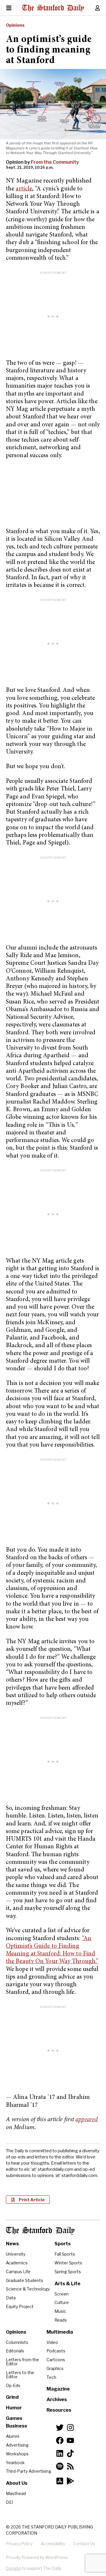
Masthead (16, 2493)
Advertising (17, 2445)
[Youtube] (70, 2440)
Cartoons (56, 2360)
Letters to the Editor (20, 2375)
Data (11, 2298)
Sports (63, 2244)
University (16, 2254)
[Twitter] (60, 2428)
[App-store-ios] (60, 2481)
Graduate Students (25, 2280)
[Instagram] (70, 2428)
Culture (62, 2302)
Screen (62, 2294)
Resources (59, 2410)
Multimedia (60, 2332)
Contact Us (84, 2544)
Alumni (13, 2436)
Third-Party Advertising (29, 2471)
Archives (57, 2400)
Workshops (17, 2454)
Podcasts (56, 2351)
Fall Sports (65, 2254)
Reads (61, 2320)
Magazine (58, 2389)
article (24, 189)
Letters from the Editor (23, 2362)
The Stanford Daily (40, 2231)
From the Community (55, 162)
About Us (17, 2483)
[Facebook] (60, 2440)
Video (52, 2342)
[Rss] (70, 2466)
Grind (12, 2397)
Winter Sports (68, 2263)
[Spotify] (60, 2466)
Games (14, 2418)
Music (60, 2311)
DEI (9, 2502)
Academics (17, 2263)
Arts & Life (67, 2284)
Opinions (15, 25)
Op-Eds (13, 2385)
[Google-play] (70, 2481)
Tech (51, 2377)
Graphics (55, 2368)
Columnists (17, 2342)
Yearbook (15, 2463)
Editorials (15, 2351)
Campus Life (18, 2272)
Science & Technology (28, 2289)
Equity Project (20, 2306)
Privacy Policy (19, 2544)
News (12, 2244)
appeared (87, 2120)
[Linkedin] (60, 2453)
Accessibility (53, 2544)
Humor (14, 2408)
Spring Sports (68, 2272)
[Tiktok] (70, 2453)
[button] (28, 2200)
